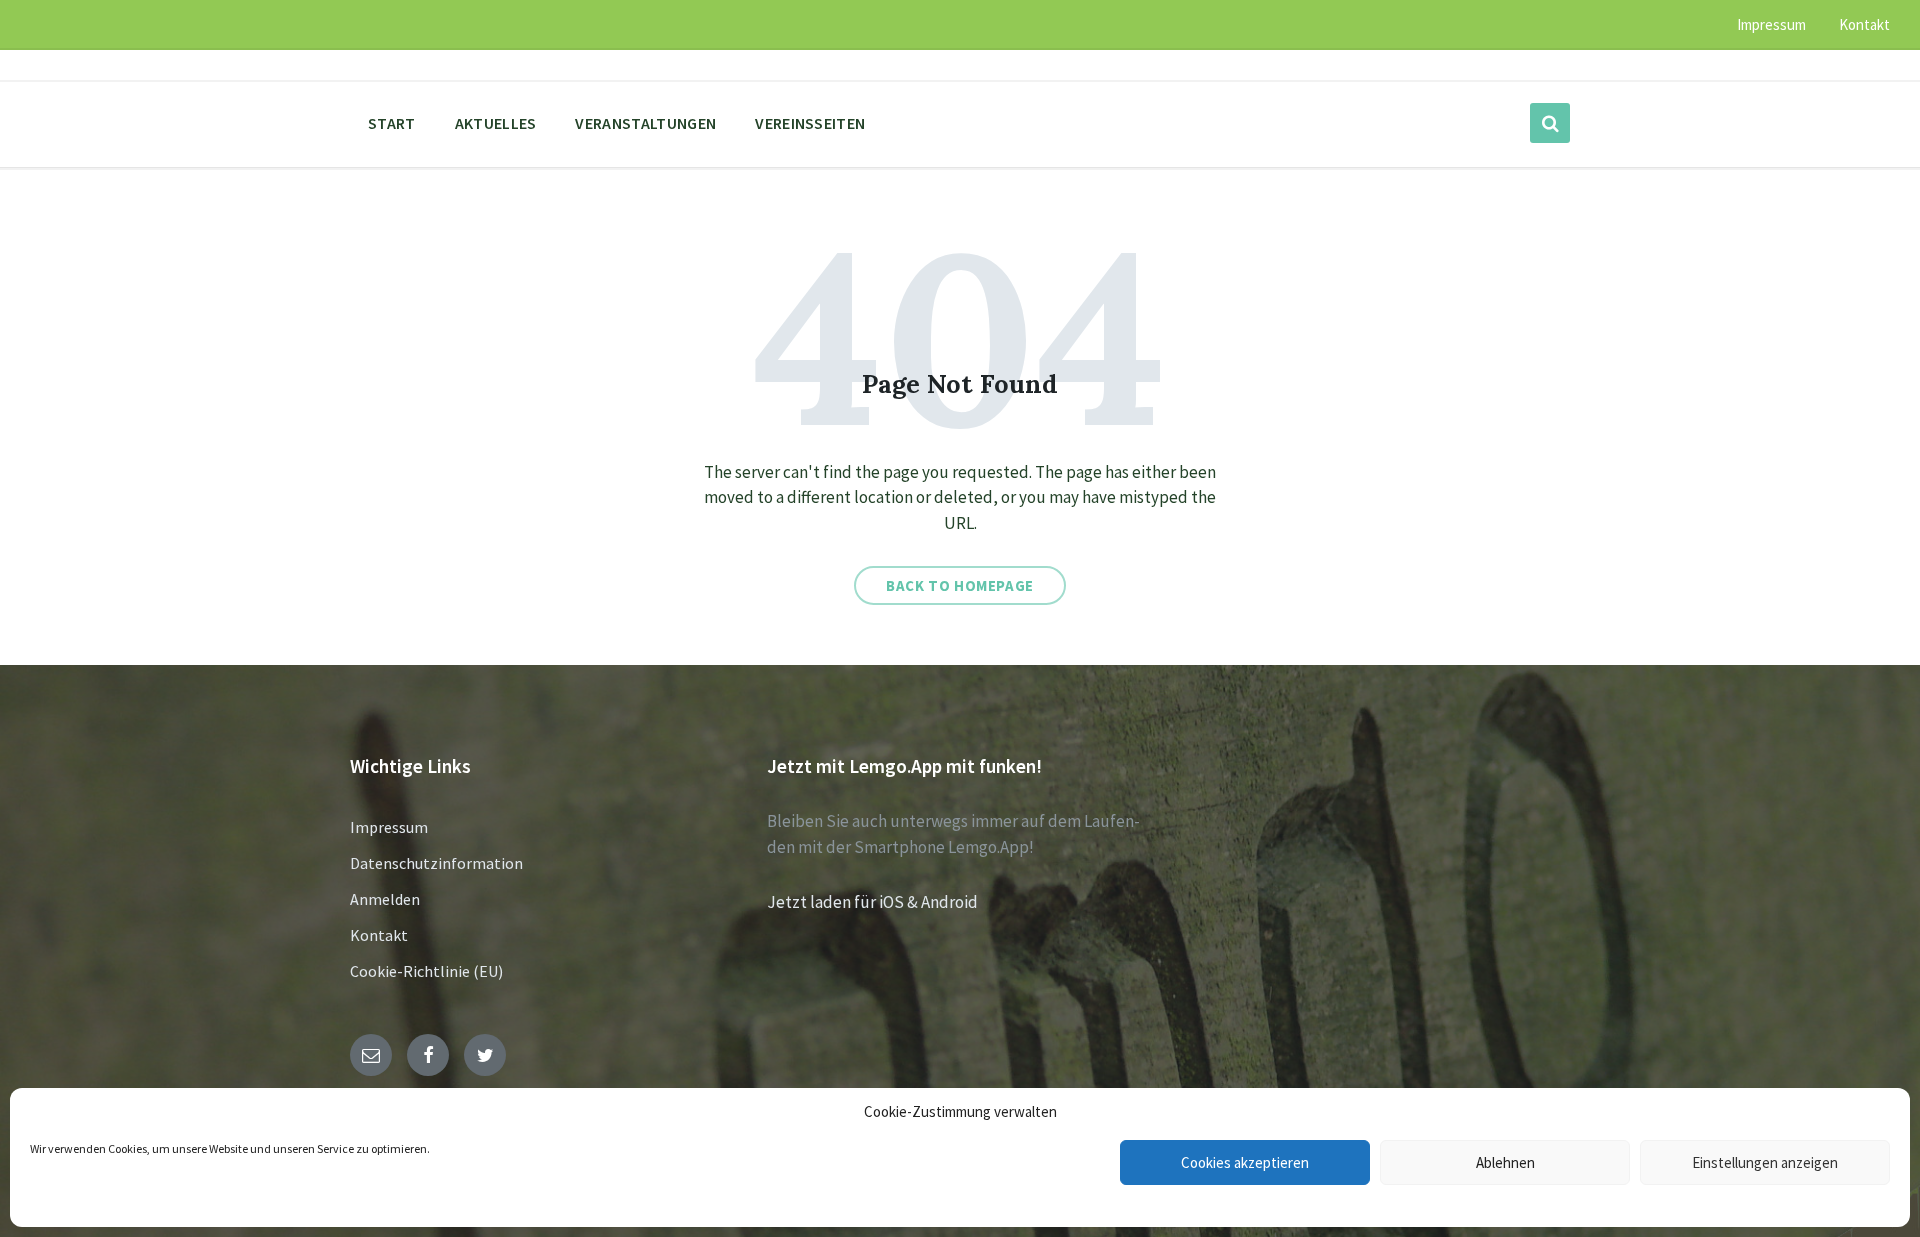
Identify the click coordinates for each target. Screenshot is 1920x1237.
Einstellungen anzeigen (1765, 1162)
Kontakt (379, 935)
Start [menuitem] (392, 123)
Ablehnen (1505, 1162)
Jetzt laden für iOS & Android (872, 902)
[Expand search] (1550, 123)
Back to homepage (960, 585)
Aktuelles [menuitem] (496, 123)
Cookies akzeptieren (1245, 1162)
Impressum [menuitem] (1771, 24)
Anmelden (385, 899)
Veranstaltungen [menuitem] (645, 123)
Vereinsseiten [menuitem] (810, 123)
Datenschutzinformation (436, 863)
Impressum (389, 827)
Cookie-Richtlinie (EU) (426, 971)
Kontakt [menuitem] (1864, 24)
